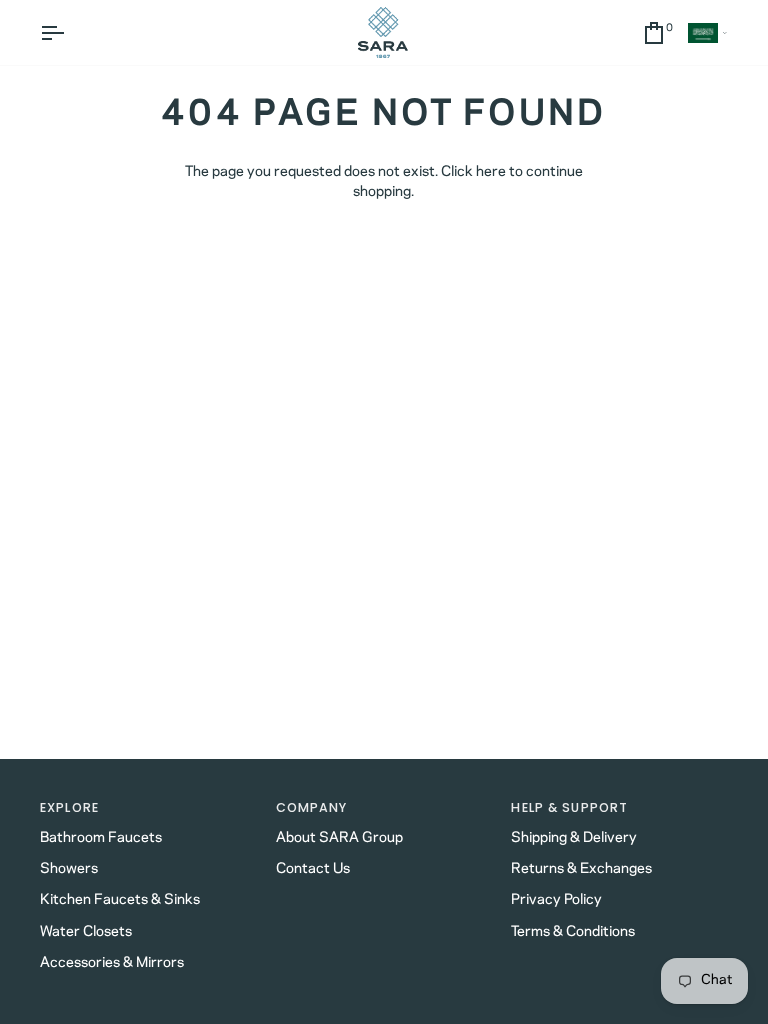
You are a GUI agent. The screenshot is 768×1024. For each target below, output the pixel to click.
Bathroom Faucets (101, 838)
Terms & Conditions (573, 932)
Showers (69, 869)
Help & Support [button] (569, 807)
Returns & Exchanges (581, 869)
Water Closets (86, 932)
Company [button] (312, 807)
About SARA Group (339, 838)
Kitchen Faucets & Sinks (120, 900)
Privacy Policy (556, 900)
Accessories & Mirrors (112, 963)
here (491, 172)
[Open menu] (70, 32)
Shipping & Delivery (574, 838)
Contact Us (313, 869)
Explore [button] (69, 807)
